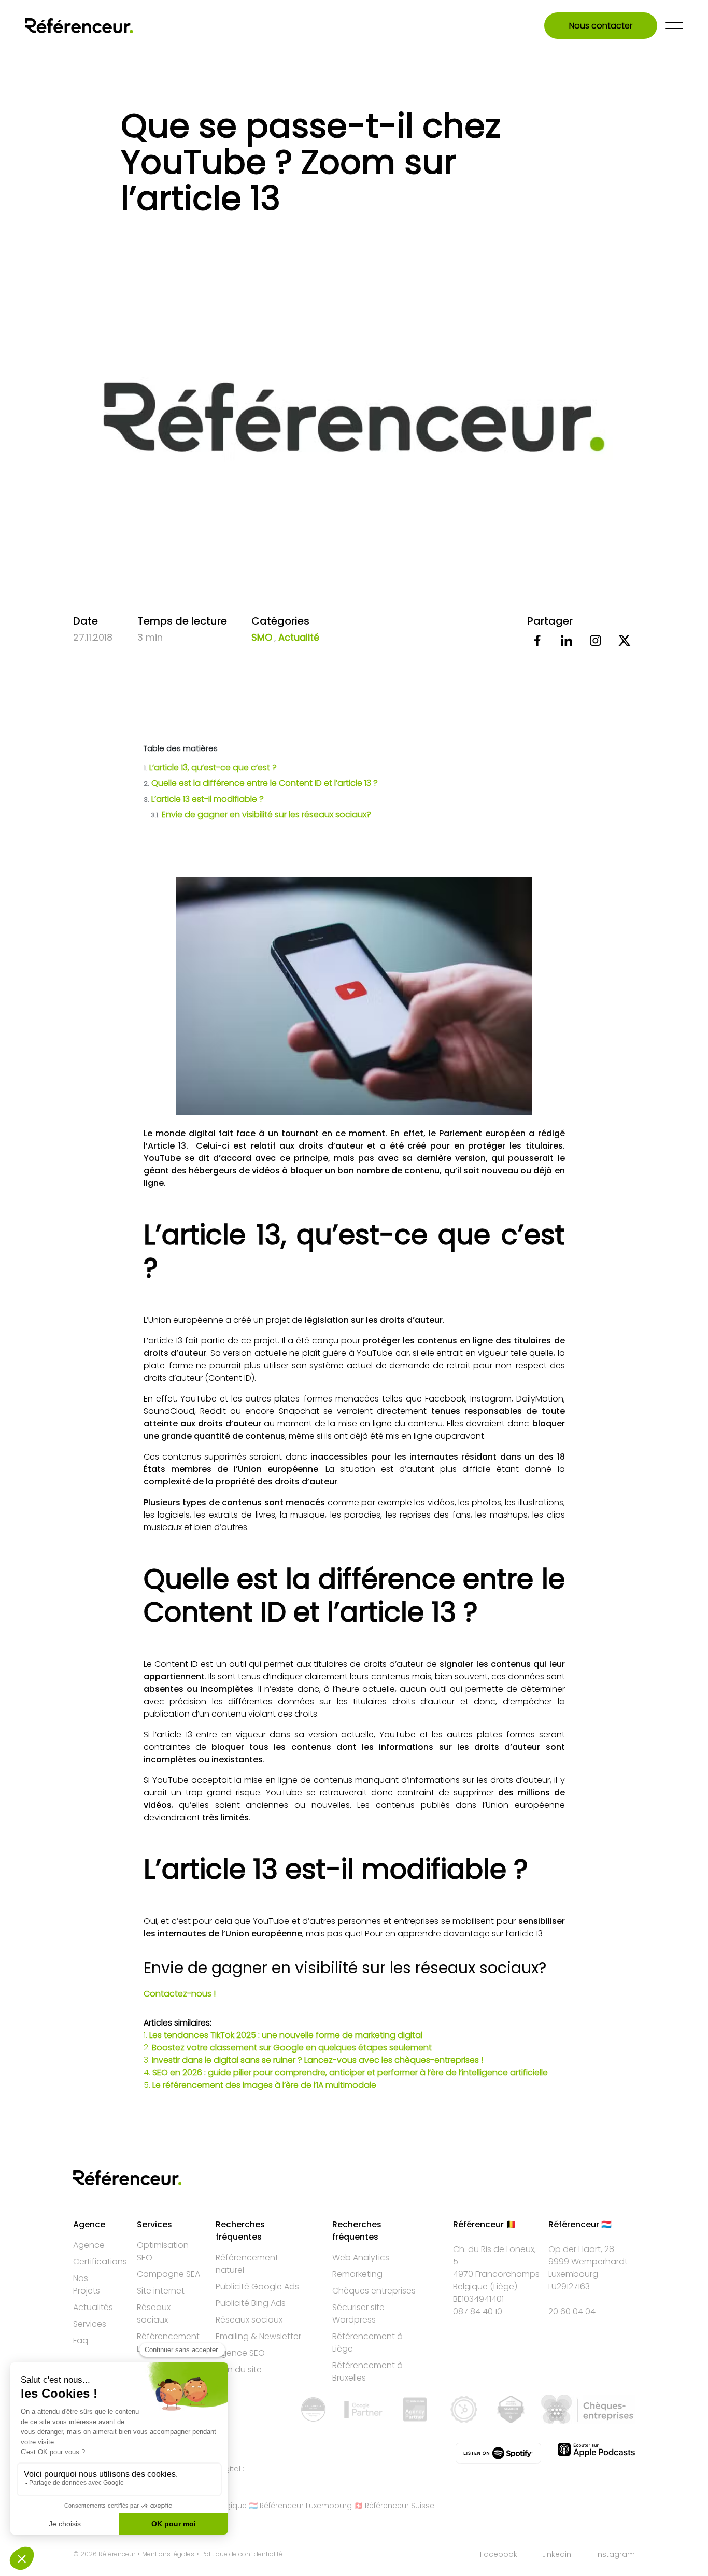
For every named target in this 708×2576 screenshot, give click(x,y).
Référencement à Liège (367, 2343)
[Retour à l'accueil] (79, 26)
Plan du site (239, 2369)
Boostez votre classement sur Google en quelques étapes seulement (292, 2048)
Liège (504, 2287)
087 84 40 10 (478, 2311)
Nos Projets (87, 2284)
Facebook (499, 2554)
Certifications (100, 2262)
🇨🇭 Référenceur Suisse (394, 2506)
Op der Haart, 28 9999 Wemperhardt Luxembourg (588, 2262)
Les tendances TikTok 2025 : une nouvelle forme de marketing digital (286, 2035)
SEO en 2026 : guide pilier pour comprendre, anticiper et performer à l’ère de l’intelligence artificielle (350, 2072)
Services (90, 2324)
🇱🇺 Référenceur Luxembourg (300, 2506)
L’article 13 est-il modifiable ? (204, 799)
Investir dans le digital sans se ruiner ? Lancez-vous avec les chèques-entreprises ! (317, 2060)
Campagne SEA (168, 2274)
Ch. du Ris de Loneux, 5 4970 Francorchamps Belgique (496, 2268)
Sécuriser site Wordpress (358, 2313)
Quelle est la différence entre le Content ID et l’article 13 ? (261, 783)
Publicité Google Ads (257, 2287)
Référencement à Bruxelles (367, 2372)
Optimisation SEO (163, 2251)
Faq (81, 2340)
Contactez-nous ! (180, 1994)
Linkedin (557, 2554)
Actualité (299, 637)
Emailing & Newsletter (258, 2336)
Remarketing (357, 2274)
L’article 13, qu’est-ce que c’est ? (210, 767)
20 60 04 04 (572, 2311)
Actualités (93, 2307)
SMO (262, 637)
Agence (89, 2245)
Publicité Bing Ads (251, 2303)
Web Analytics (361, 2257)
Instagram (615, 2554)
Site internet (161, 2291)
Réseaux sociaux (154, 2313)
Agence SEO (240, 2353)
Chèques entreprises (374, 2291)
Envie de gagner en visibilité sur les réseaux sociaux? (261, 815)
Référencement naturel (247, 2264)
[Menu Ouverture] (674, 26)
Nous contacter (601, 26)
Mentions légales (168, 2554)
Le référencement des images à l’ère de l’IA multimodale (264, 2085)
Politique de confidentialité (242, 2554)
